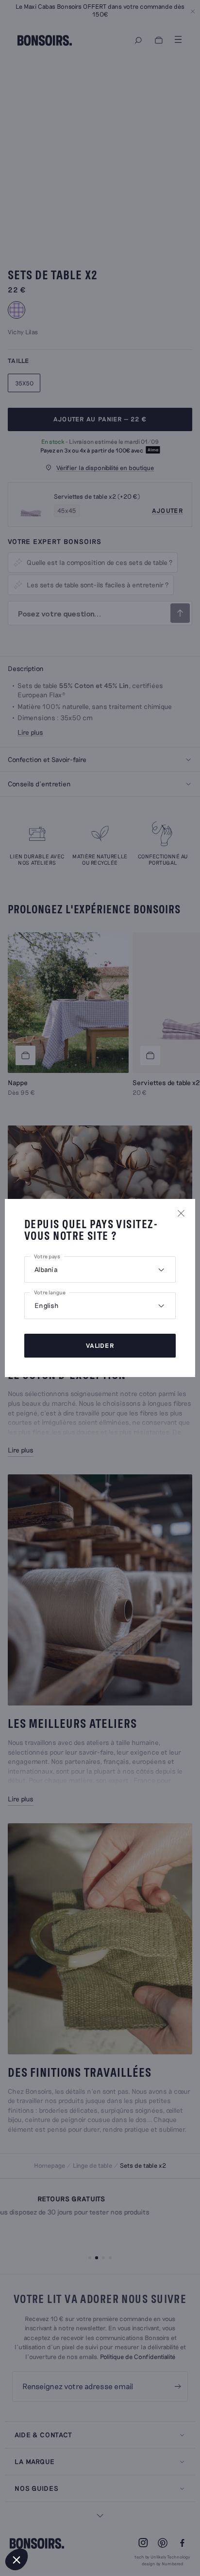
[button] (17, 2559)
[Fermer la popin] (181, 1213)
